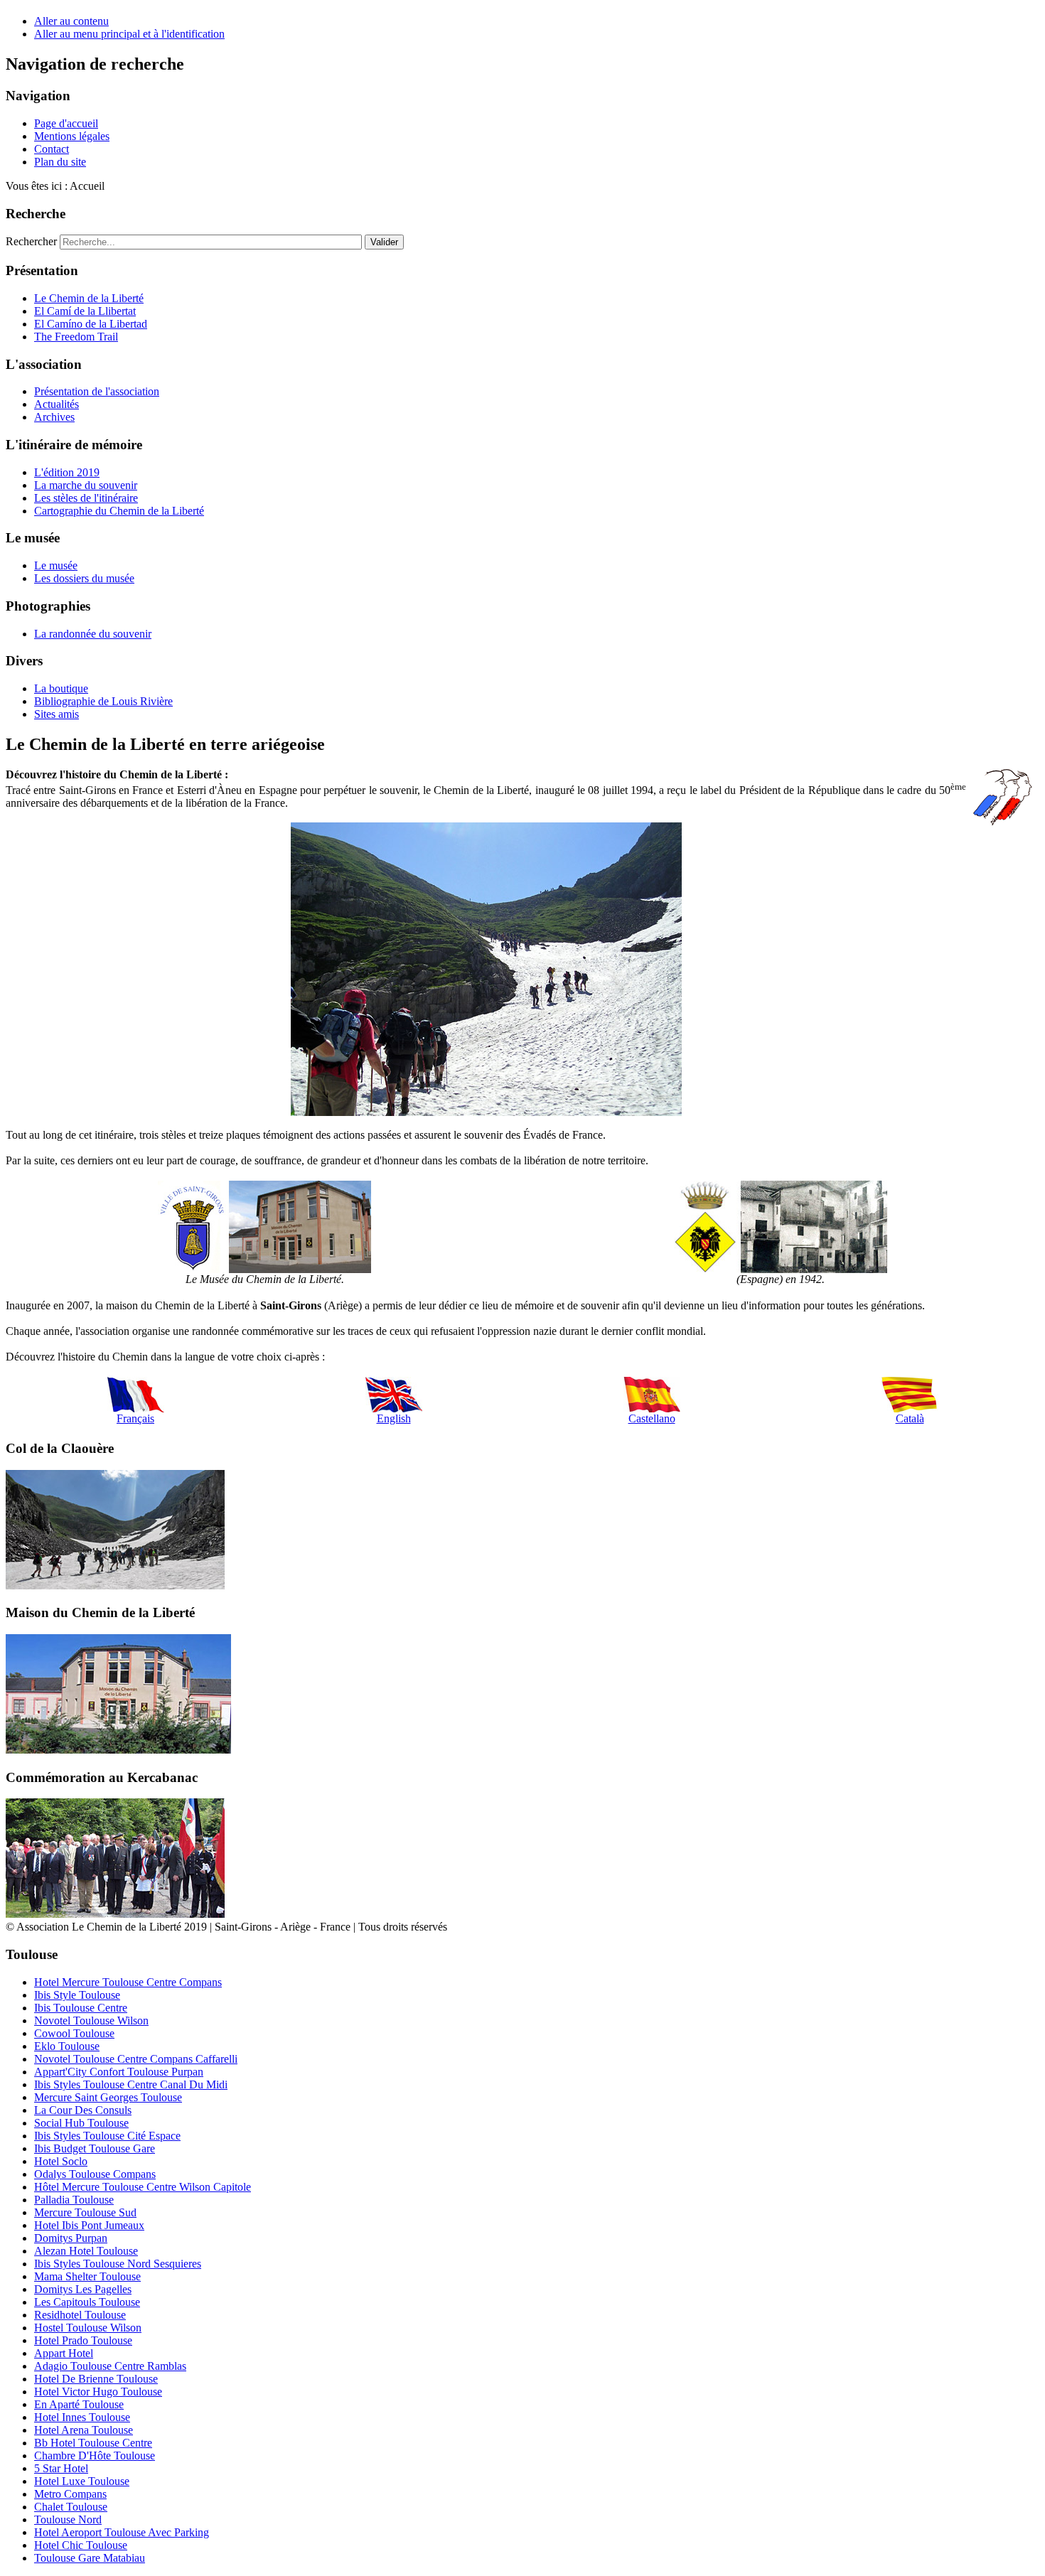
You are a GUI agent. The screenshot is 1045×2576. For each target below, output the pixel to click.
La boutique (61, 688)
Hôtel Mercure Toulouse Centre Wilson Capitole (143, 2187)
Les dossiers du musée (84, 578)
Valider (384, 242)
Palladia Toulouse (74, 2200)
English (394, 1418)
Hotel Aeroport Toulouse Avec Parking (122, 2532)
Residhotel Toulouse (80, 2315)
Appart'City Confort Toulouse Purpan (119, 2072)
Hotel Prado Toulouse (83, 2340)
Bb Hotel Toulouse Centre (93, 2443)
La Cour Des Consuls (83, 2110)
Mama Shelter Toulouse (87, 2276)
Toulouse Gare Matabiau (90, 2558)
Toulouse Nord (68, 2519)
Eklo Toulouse (67, 2046)
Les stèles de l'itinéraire (86, 498)
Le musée (56, 565)
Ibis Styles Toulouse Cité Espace (107, 2136)
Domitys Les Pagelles (83, 2289)
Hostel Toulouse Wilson (88, 2328)
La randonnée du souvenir (93, 634)
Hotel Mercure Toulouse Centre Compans (128, 1982)
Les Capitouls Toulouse (87, 2302)
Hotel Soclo (61, 2161)
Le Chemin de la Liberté (89, 298)
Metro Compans (70, 2494)
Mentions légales (72, 136)
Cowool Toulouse (74, 2033)
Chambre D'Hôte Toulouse (95, 2456)
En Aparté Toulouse (79, 2404)
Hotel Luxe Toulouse (82, 2481)
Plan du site (60, 162)
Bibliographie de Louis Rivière (103, 701)
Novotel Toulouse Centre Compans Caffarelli (136, 2059)
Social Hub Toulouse (81, 2123)
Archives (54, 417)
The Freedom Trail (76, 337)
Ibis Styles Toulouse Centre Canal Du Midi (131, 2084)
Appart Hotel (64, 2353)
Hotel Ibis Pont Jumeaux (89, 2225)
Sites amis (57, 714)
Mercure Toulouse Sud (85, 2212)
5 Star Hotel (61, 2468)
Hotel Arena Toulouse (84, 2430)
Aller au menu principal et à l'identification (129, 34)
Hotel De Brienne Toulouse (96, 2379)
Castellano (652, 1418)
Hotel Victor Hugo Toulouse (98, 2392)
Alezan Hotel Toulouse (86, 2251)
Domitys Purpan (71, 2238)
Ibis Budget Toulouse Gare (95, 2148)
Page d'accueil (66, 123)
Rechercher (31, 241)
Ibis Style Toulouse (77, 1995)
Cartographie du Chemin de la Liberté (119, 511)
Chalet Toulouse (71, 2507)
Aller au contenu (71, 21)
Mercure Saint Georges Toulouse (108, 2097)
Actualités (57, 404)
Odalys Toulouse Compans (95, 2174)
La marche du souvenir (86, 485)
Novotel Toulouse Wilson (91, 2020)
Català (910, 1418)
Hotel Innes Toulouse (82, 2417)
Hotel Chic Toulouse (81, 2545)
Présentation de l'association (97, 391)
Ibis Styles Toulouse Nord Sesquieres (118, 2264)
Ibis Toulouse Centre (81, 2008)
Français (135, 1418)
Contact (52, 149)
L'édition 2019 (67, 472)
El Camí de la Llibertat (85, 311)
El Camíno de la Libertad (91, 324)
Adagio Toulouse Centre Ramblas (110, 2366)
